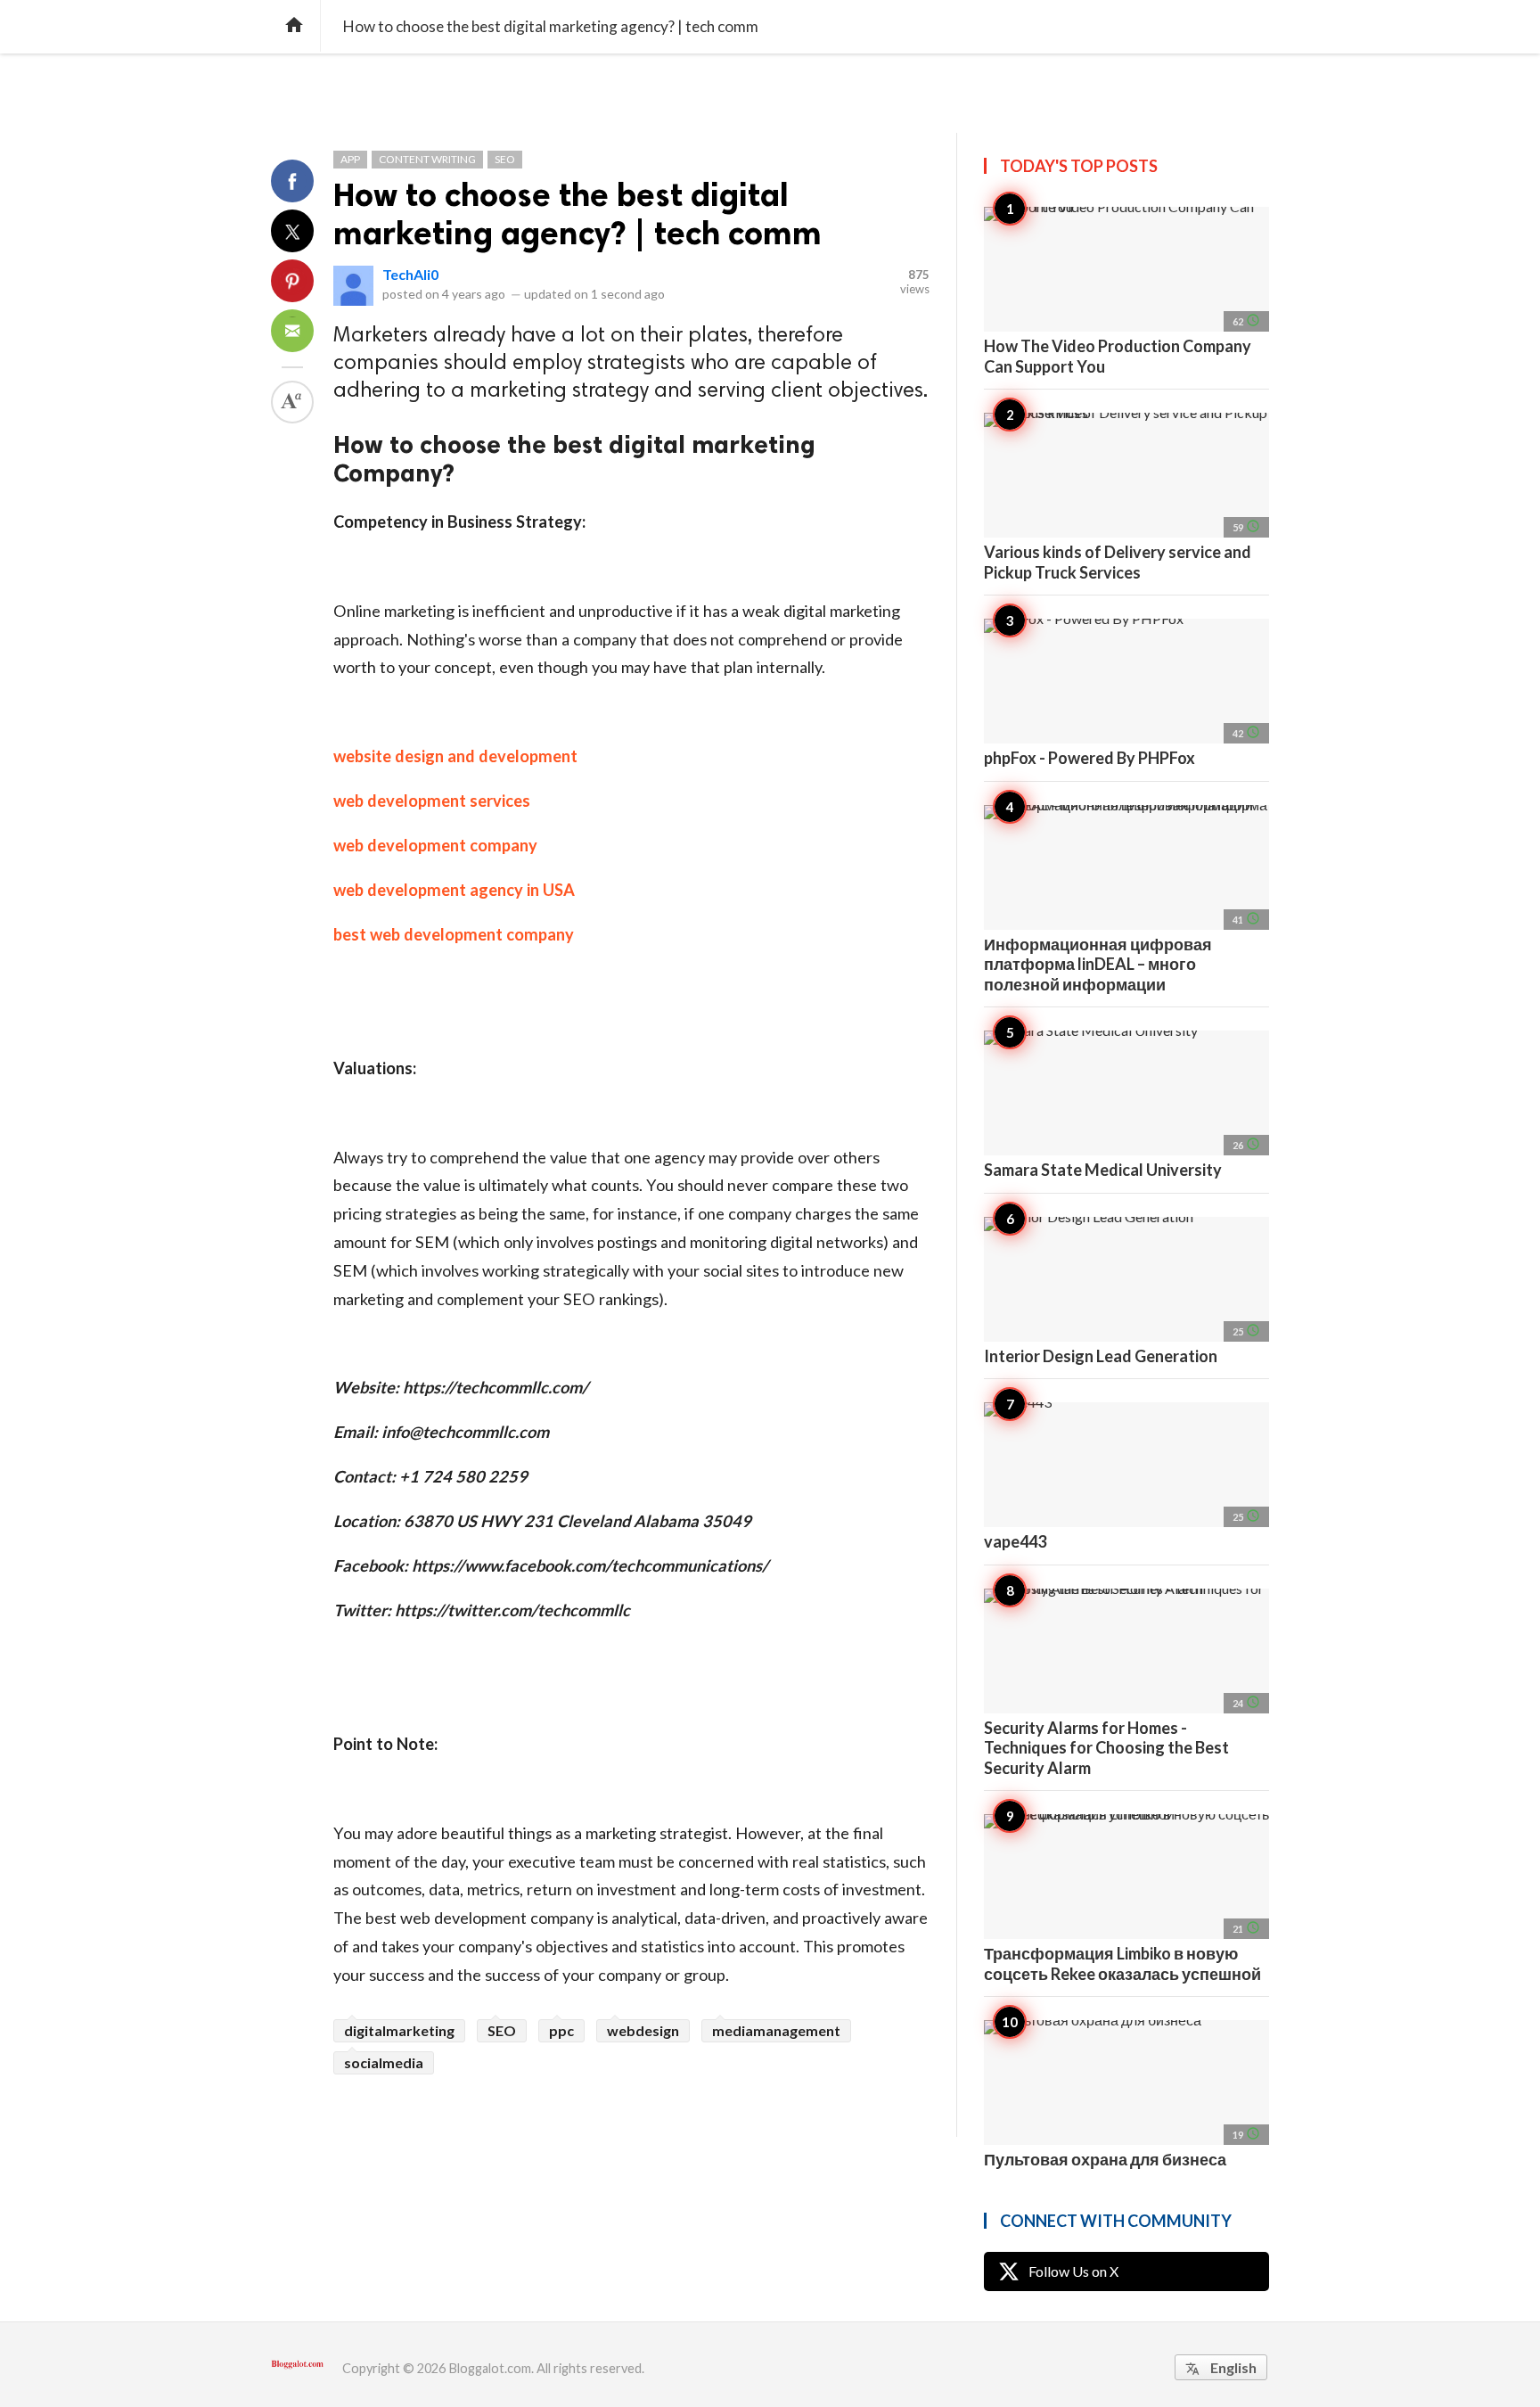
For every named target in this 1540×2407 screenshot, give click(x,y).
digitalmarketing (399, 2030)
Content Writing (427, 159)
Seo (505, 159)
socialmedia (384, 2062)
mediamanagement (776, 2030)
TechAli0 (410, 274)
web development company (435, 845)
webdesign (643, 2030)
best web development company (454, 934)
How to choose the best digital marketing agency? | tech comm (577, 214)
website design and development (455, 756)
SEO (502, 2030)
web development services (432, 801)
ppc (561, 2030)
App (350, 159)
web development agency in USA (454, 890)
